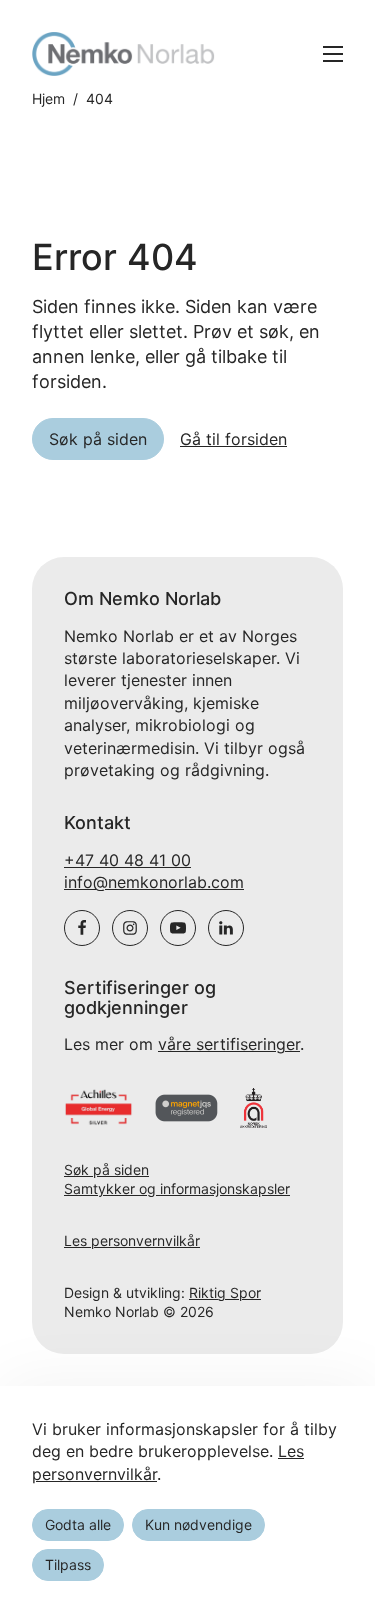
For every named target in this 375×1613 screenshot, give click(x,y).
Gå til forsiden (233, 439)
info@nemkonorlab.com (154, 882)
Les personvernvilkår (132, 1240)
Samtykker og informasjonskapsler (177, 1188)
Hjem (48, 99)
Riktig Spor (225, 1292)
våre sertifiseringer (229, 1044)
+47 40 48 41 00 (127, 860)
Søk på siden (106, 1169)
